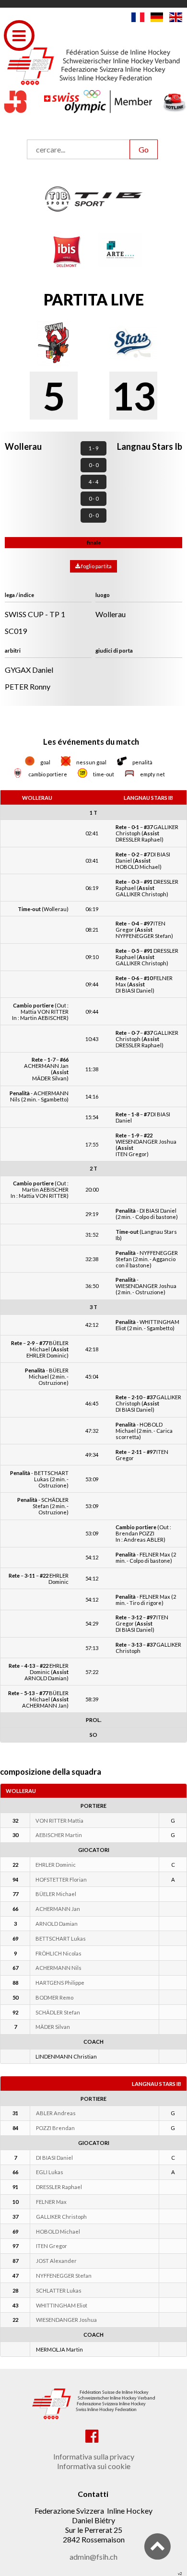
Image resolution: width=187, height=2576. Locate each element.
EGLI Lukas (50, 2172)
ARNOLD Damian (57, 1924)
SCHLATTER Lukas (59, 2290)
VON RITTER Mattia (59, 1821)
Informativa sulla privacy (94, 2456)
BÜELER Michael (56, 1894)
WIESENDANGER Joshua (66, 2320)
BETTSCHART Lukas (61, 1938)
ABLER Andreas (56, 2113)
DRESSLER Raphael (59, 2187)
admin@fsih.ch (93, 2557)
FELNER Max (51, 2202)
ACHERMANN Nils (58, 1968)
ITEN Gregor (52, 2246)
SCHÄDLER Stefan (58, 2012)
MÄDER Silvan (53, 2027)
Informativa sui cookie (94, 2466)
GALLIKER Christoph (61, 2217)
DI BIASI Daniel (54, 2158)
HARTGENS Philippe (60, 1983)
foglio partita (96, 566)
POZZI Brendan (55, 2128)
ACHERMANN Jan (58, 1909)
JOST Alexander (56, 2261)
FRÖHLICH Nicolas (58, 1953)
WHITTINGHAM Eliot (62, 2305)
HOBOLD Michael (58, 2231)
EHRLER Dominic (56, 1865)
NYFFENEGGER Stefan (64, 2276)
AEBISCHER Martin (59, 1835)
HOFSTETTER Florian (61, 1879)
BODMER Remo (54, 1997)
